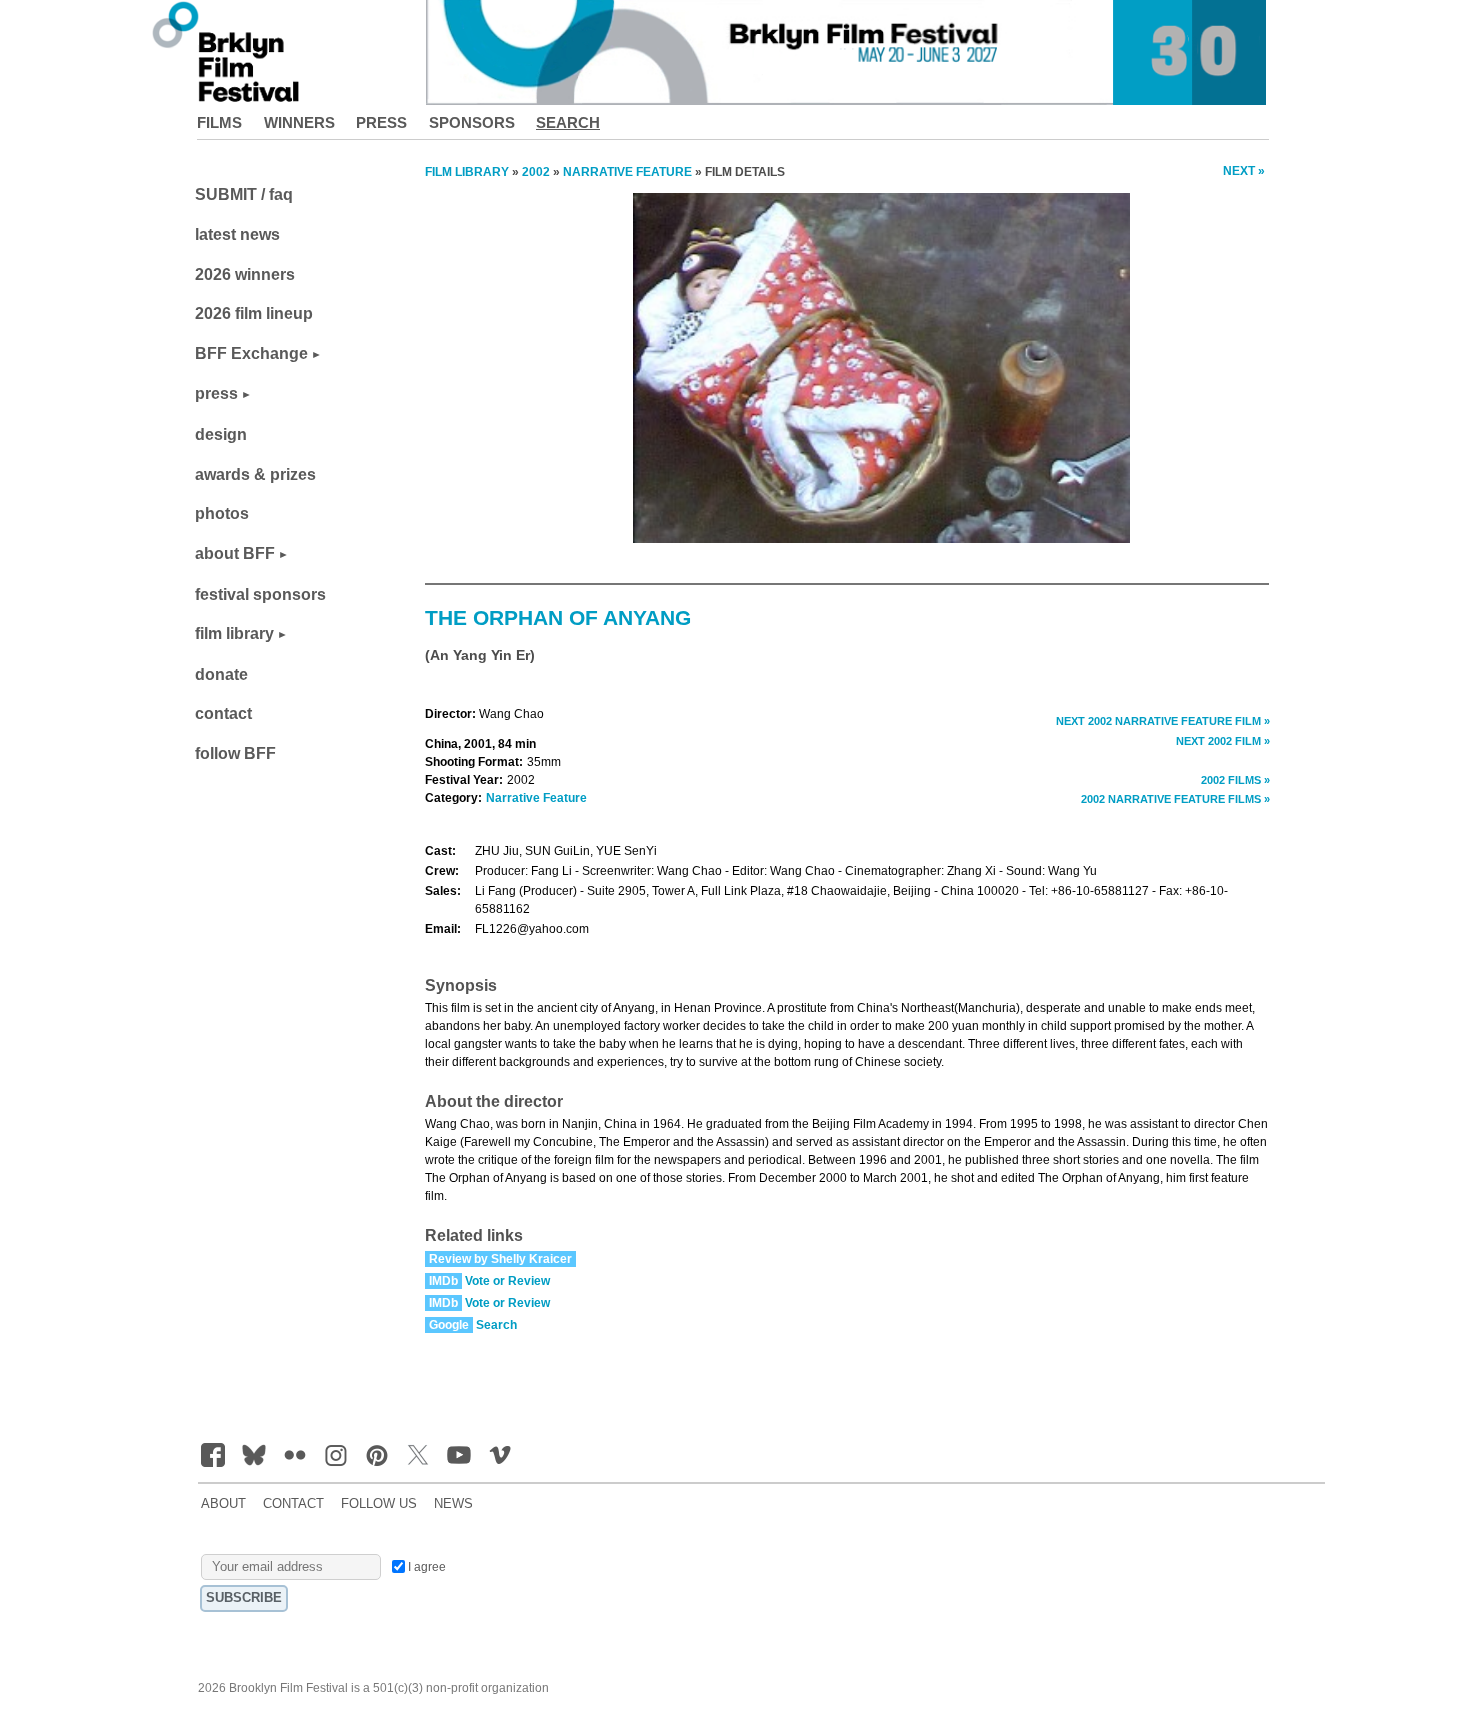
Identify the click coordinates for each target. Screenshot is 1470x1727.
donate (221, 674)
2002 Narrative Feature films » (1175, 799)
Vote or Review (507, 1281)
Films (219, 122)
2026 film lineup (254, 313)
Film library (467, 172)
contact (223, 713)
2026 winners (245, 274)
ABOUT (223, 1504)
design (221, 434)
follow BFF (235, 753)
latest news (237, 234)
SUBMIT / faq (244, 194)
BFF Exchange (251, 353)
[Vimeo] (500, 1455)
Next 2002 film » (1223, 741)
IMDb (443, 1281)
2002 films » (1235, 780)
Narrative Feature (536, 798)
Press (381, 122)
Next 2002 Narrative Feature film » (1163, 721)
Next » (1244, 171)
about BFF (235, 553)
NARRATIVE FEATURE (627, 172)
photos (222, 513)
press (216, 393)
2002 (536, 172)
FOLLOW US (379, 1504)
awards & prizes (255, 474)
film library (234, 633)
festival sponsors (260, 594)
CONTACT (293, 1504)
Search (568, 122)
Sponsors (472, 122)
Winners (299, 122)
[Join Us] (213, 1455)
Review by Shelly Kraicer (500, 1259)
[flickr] (295, 1455)
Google (449, 1325)
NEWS (453, 1504)
